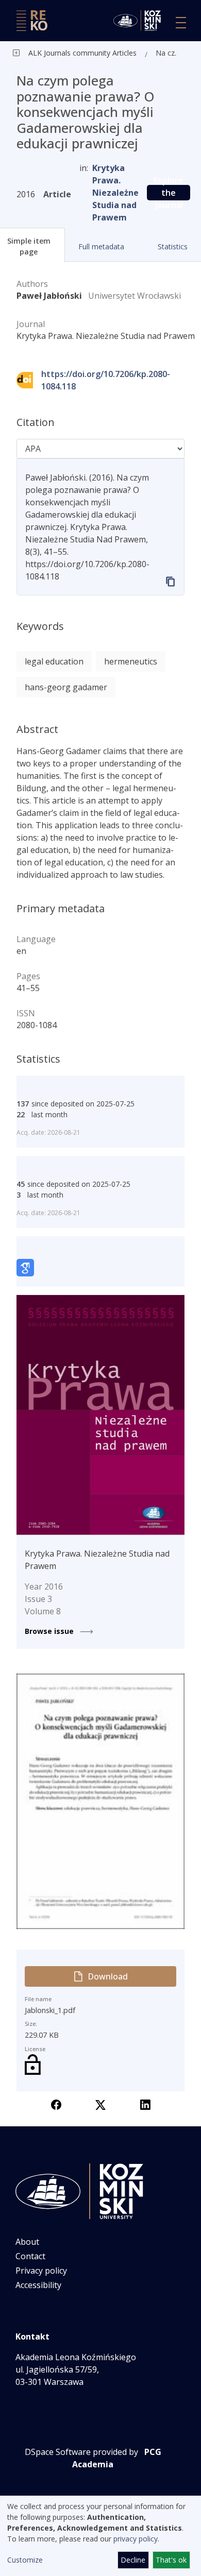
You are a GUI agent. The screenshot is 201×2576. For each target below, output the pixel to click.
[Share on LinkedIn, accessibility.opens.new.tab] (145, 2104)
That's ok (171, 2560)
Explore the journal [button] (169, 193)
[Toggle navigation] (181, 23)
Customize (25, 2560)
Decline (133, 2560)
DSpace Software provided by (81, 2452)
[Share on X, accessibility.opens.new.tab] (100, 2104)
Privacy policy (41, 2271)
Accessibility (38, 2285)
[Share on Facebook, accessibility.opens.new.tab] (56, 2104)
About (27, 2242)
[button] (101, 246)
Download (108, 1976)
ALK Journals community (69, 53)
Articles (123, 53)
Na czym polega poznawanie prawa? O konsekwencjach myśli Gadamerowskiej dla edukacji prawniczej (169, 53)
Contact (30, 2256)
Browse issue (50, 1631)
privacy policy (136, 2539)
